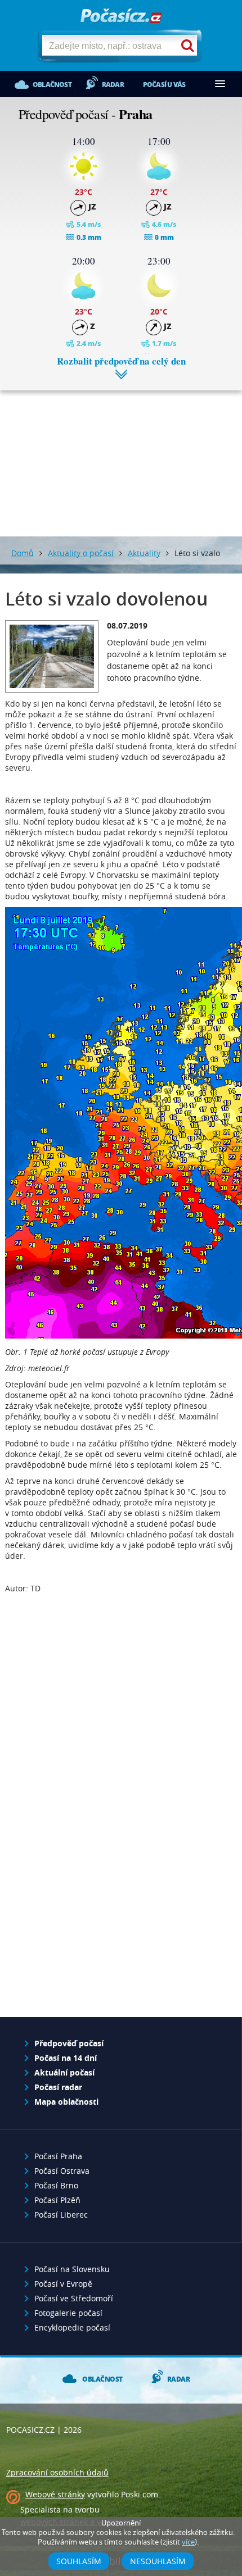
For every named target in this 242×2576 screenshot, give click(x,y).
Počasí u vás (164, 85)
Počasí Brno (56, 2185)
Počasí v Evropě (63, 2284)
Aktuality (144, 553)
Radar (113, 85)
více (188, 2542)
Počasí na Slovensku (72, 2269)
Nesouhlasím (158, 2561)
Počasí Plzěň (57, 2200)
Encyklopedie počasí (72, 2327)
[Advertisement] (121, 455)
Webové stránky (55, 2494)
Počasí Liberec (61, 2215)
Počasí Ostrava (62, 2171)
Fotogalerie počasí (68, 2313)
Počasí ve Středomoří (74, 2298)
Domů (23, 553)
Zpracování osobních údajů (57, 2472)
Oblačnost (52, 85)
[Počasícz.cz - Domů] (121, 17)
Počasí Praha (58, 2156)
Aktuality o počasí (81, 553)
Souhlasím (79, 2561)
